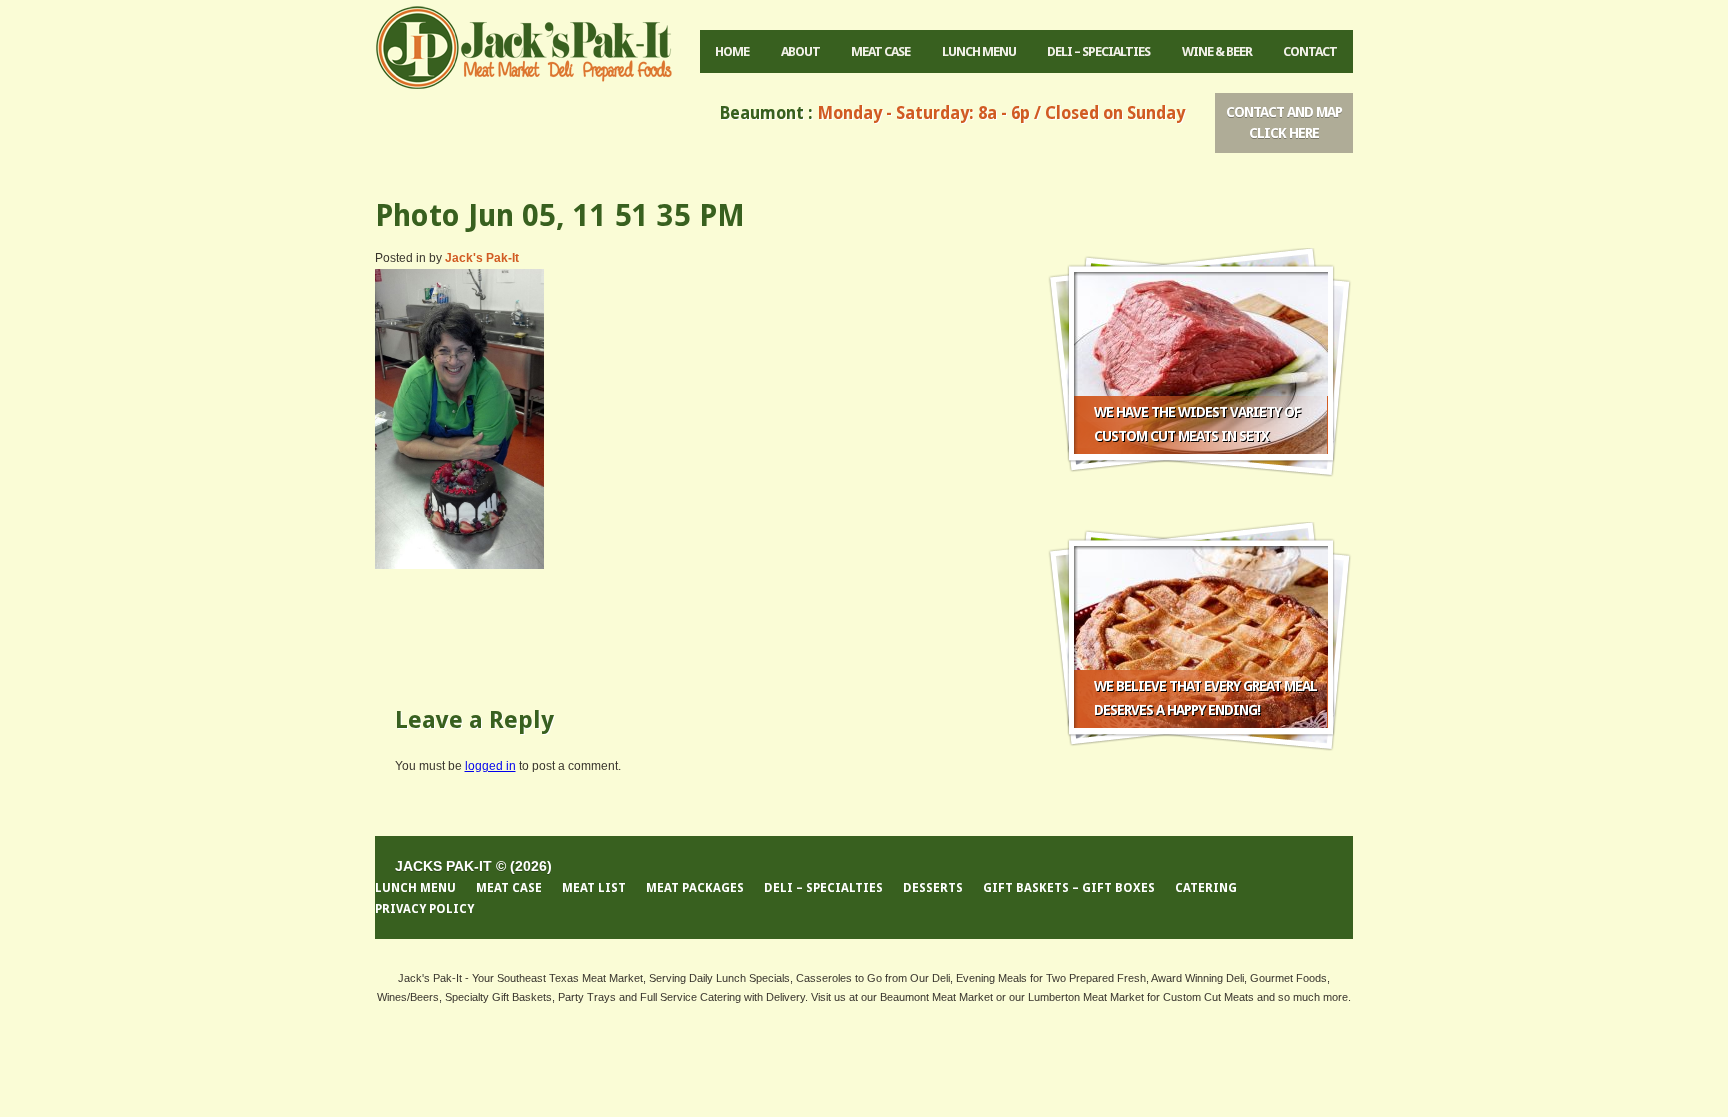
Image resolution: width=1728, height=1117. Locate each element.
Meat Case (880, 51)
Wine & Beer (1217, 51)
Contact (1310, 51)
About (800, 51)
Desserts (933, 888)
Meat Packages (695, 888)
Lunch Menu (979, 51)
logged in (490, 766)
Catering (1206, 888)
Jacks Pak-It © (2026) (473, 866)
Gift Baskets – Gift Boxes (1069, 888)
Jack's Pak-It (482, 258)
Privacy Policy (424, 909)
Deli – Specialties (1098, 51)
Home (732, 51)
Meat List (594, 888)
